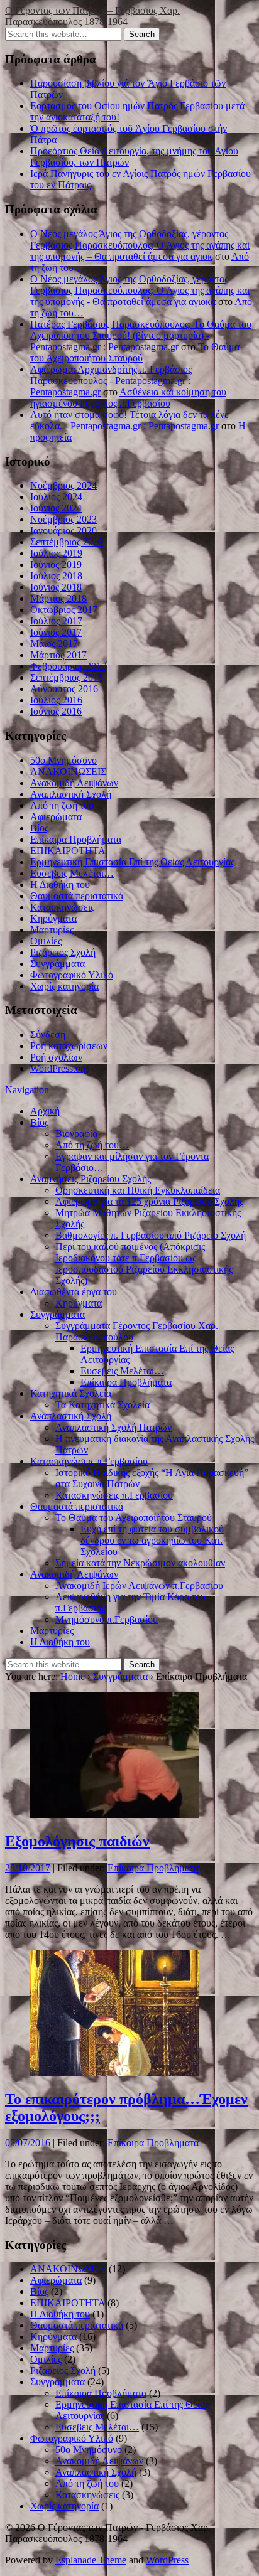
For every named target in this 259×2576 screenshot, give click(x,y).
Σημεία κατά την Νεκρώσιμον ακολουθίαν (140, 1563)
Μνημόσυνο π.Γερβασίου (107, 1619)
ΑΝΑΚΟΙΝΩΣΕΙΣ (68, 772)
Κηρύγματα (53, 918)
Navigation (27, 1090)
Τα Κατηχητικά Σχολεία (102, 1405)
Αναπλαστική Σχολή (71, 794)
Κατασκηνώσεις (62, 907)
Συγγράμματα (58, 964)
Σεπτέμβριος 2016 (67, 677)
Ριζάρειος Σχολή (63, 952)
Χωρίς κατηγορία (64, 986)
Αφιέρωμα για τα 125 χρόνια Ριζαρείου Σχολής (149, 1201)
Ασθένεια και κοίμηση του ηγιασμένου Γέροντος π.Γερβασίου (128, 398)
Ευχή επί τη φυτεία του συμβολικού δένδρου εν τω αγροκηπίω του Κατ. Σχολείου (152, 1540)
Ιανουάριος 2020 (63, 531)
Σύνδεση (48, 1034)
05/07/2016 (28, 2143)
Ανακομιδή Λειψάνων (74, 783)
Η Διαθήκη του (60, 884)
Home (73, 1676)
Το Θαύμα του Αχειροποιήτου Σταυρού (135, 352)
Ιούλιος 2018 (56, 576)
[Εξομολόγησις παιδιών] (114, 1814)
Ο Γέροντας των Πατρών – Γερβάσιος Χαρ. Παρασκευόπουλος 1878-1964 (92, 16)
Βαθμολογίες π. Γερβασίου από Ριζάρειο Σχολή (151, 1235)
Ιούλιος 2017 (56, 621)
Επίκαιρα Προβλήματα (76, 839)
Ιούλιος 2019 (56, 553)
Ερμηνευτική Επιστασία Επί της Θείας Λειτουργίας (132, 862)
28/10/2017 (28, 1868)
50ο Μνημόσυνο (63, 760)
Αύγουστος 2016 (64, 689)
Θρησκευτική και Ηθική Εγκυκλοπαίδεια (138, 1190)
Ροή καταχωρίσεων (69, 1046)
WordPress (167, 2560)
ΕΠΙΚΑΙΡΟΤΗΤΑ (68, 851)
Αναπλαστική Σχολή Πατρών (113, 1427)
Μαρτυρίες (52, 930)
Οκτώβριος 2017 (64, 610)
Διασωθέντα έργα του (74, 1292)
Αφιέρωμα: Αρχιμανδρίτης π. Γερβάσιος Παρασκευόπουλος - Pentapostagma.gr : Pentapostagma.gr (111, 381)
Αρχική (45, 1111)
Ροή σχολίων (56, 1057)
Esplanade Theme (91, 2560)
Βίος (39, 828)
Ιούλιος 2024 (56, 497)
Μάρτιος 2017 (58, 655)
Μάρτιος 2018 (58, 598)
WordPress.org (59, 1068)
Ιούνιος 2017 (56, 632)
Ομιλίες (46, 941)
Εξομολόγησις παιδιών (77, 1841)
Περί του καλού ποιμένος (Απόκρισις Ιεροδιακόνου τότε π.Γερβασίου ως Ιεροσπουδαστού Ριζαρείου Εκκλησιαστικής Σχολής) (144, 1264)
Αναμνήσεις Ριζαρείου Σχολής (91, 1179)
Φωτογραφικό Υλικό (72, 975)
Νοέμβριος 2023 (63, 519)
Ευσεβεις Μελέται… (72, 873)
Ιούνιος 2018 (56, 587)
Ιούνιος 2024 (56, 508)
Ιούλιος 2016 (56, 700)
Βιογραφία (76, 1134)
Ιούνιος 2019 (56, 564)
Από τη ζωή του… (92, 1145)
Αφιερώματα (56, 817)
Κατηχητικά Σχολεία (71, 1393)
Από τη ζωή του (62, 805)
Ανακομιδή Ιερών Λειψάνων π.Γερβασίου (139, 1585)
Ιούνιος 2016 (56, 711)
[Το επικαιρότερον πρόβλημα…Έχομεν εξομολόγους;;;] (114, 2072)
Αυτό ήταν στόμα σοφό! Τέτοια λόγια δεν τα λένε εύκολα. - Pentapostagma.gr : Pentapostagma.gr (129, 420)
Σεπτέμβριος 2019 (67, 542)
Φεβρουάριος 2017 (68, 666)
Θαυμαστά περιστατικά (77, 896)
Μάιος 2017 (54, 644)
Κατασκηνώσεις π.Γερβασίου (89, 1461)
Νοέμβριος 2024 (63, 485)
